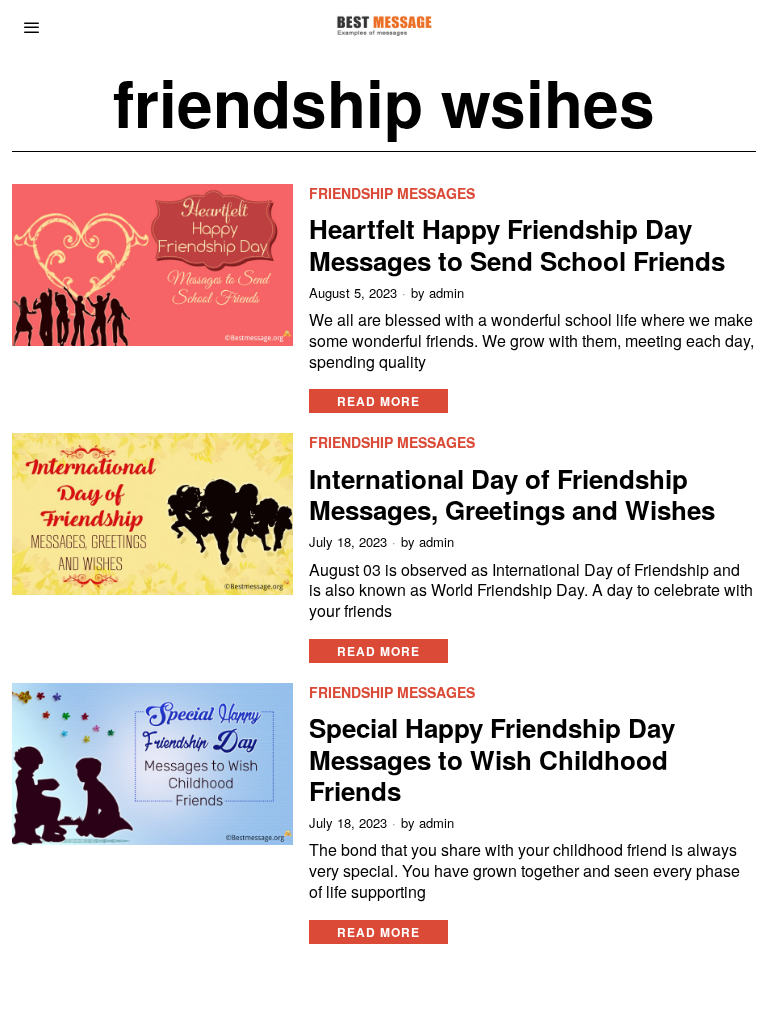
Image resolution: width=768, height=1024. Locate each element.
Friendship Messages (392, 193)
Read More (378, 401)
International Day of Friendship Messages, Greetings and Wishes (512, 494)
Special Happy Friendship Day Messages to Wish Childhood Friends (492, 759)
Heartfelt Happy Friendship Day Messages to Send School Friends (517, 244)
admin (446, 293)
